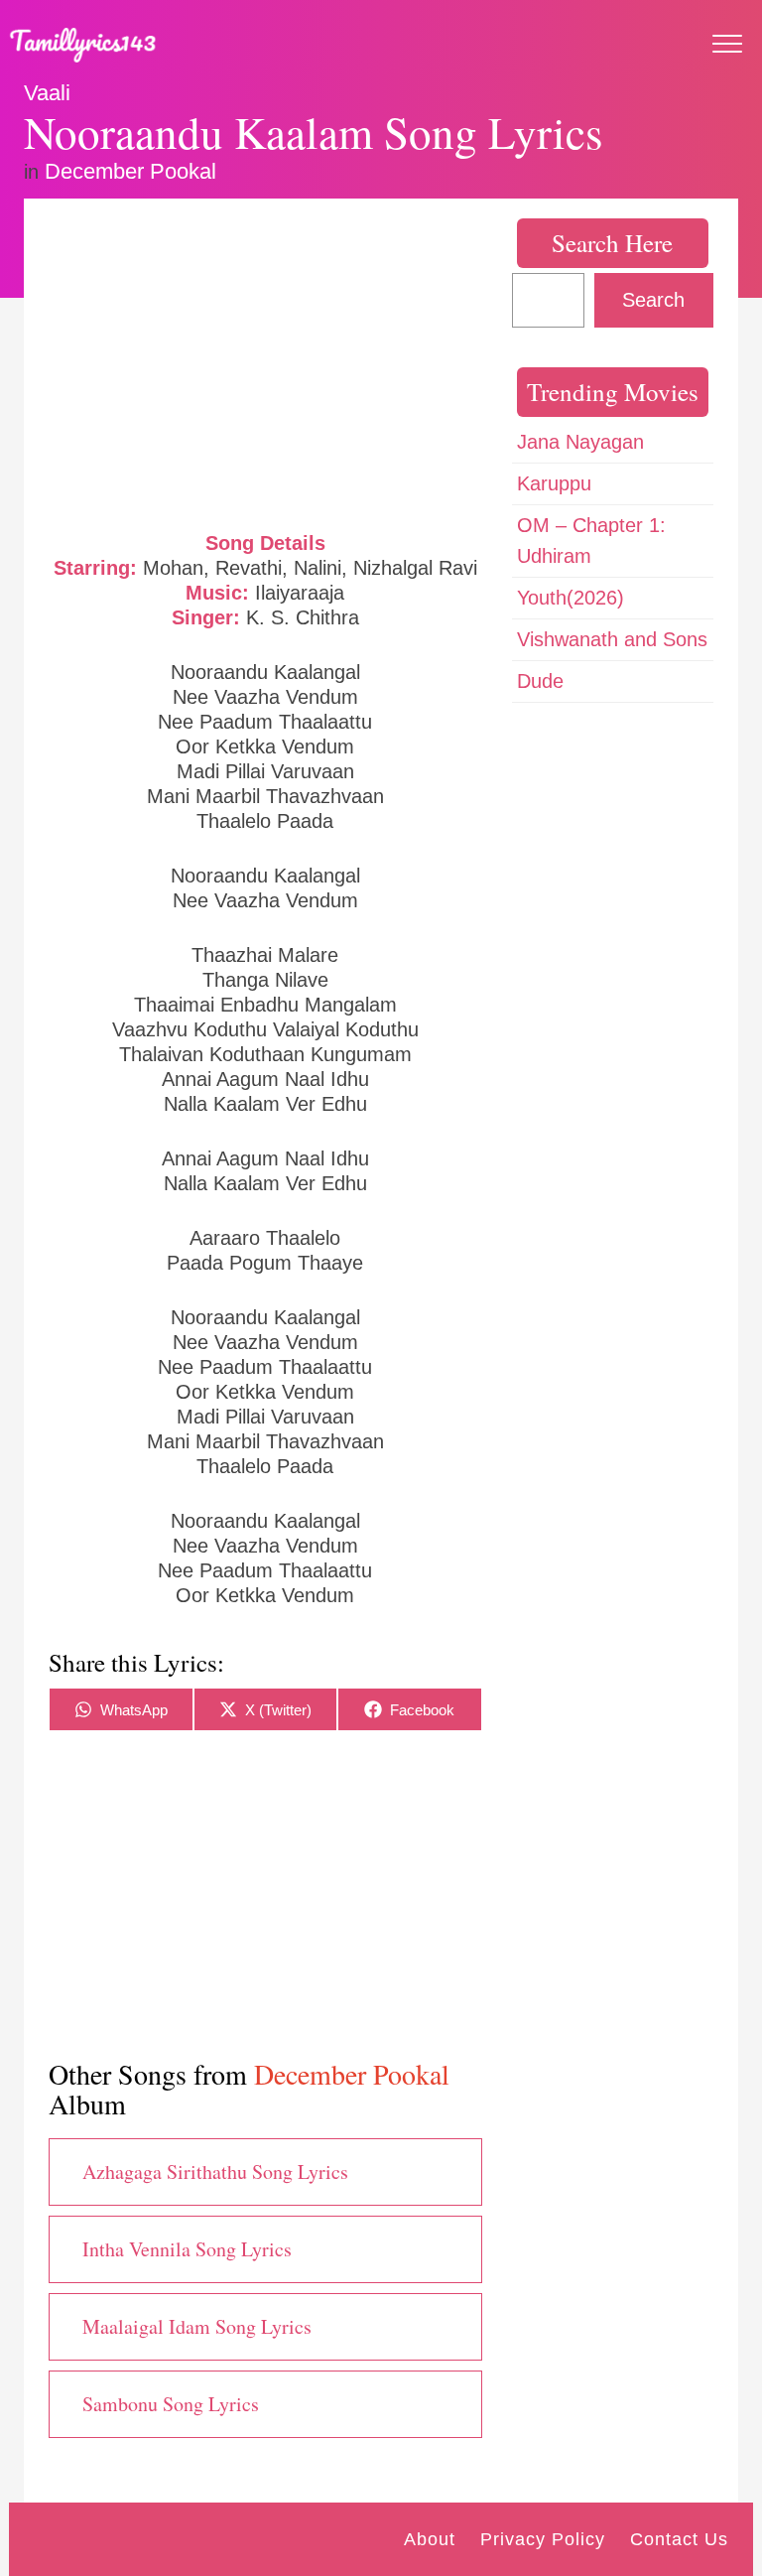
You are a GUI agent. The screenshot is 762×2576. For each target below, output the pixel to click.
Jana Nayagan (580, 442)
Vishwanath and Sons (612, 639)
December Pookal (130, 171)
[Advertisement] (265, 362)
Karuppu (554, 483)
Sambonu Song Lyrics (171, 2404)
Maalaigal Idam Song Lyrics (197, 2326)
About (430, 2539)
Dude (540, 681)
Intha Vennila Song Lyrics (187, 2249)
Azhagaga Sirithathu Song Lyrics (215, 2171)
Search (653, 300)
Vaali (47, 93)
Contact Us (679, 2539)
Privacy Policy (543, 2539)
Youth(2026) (571, 598)
